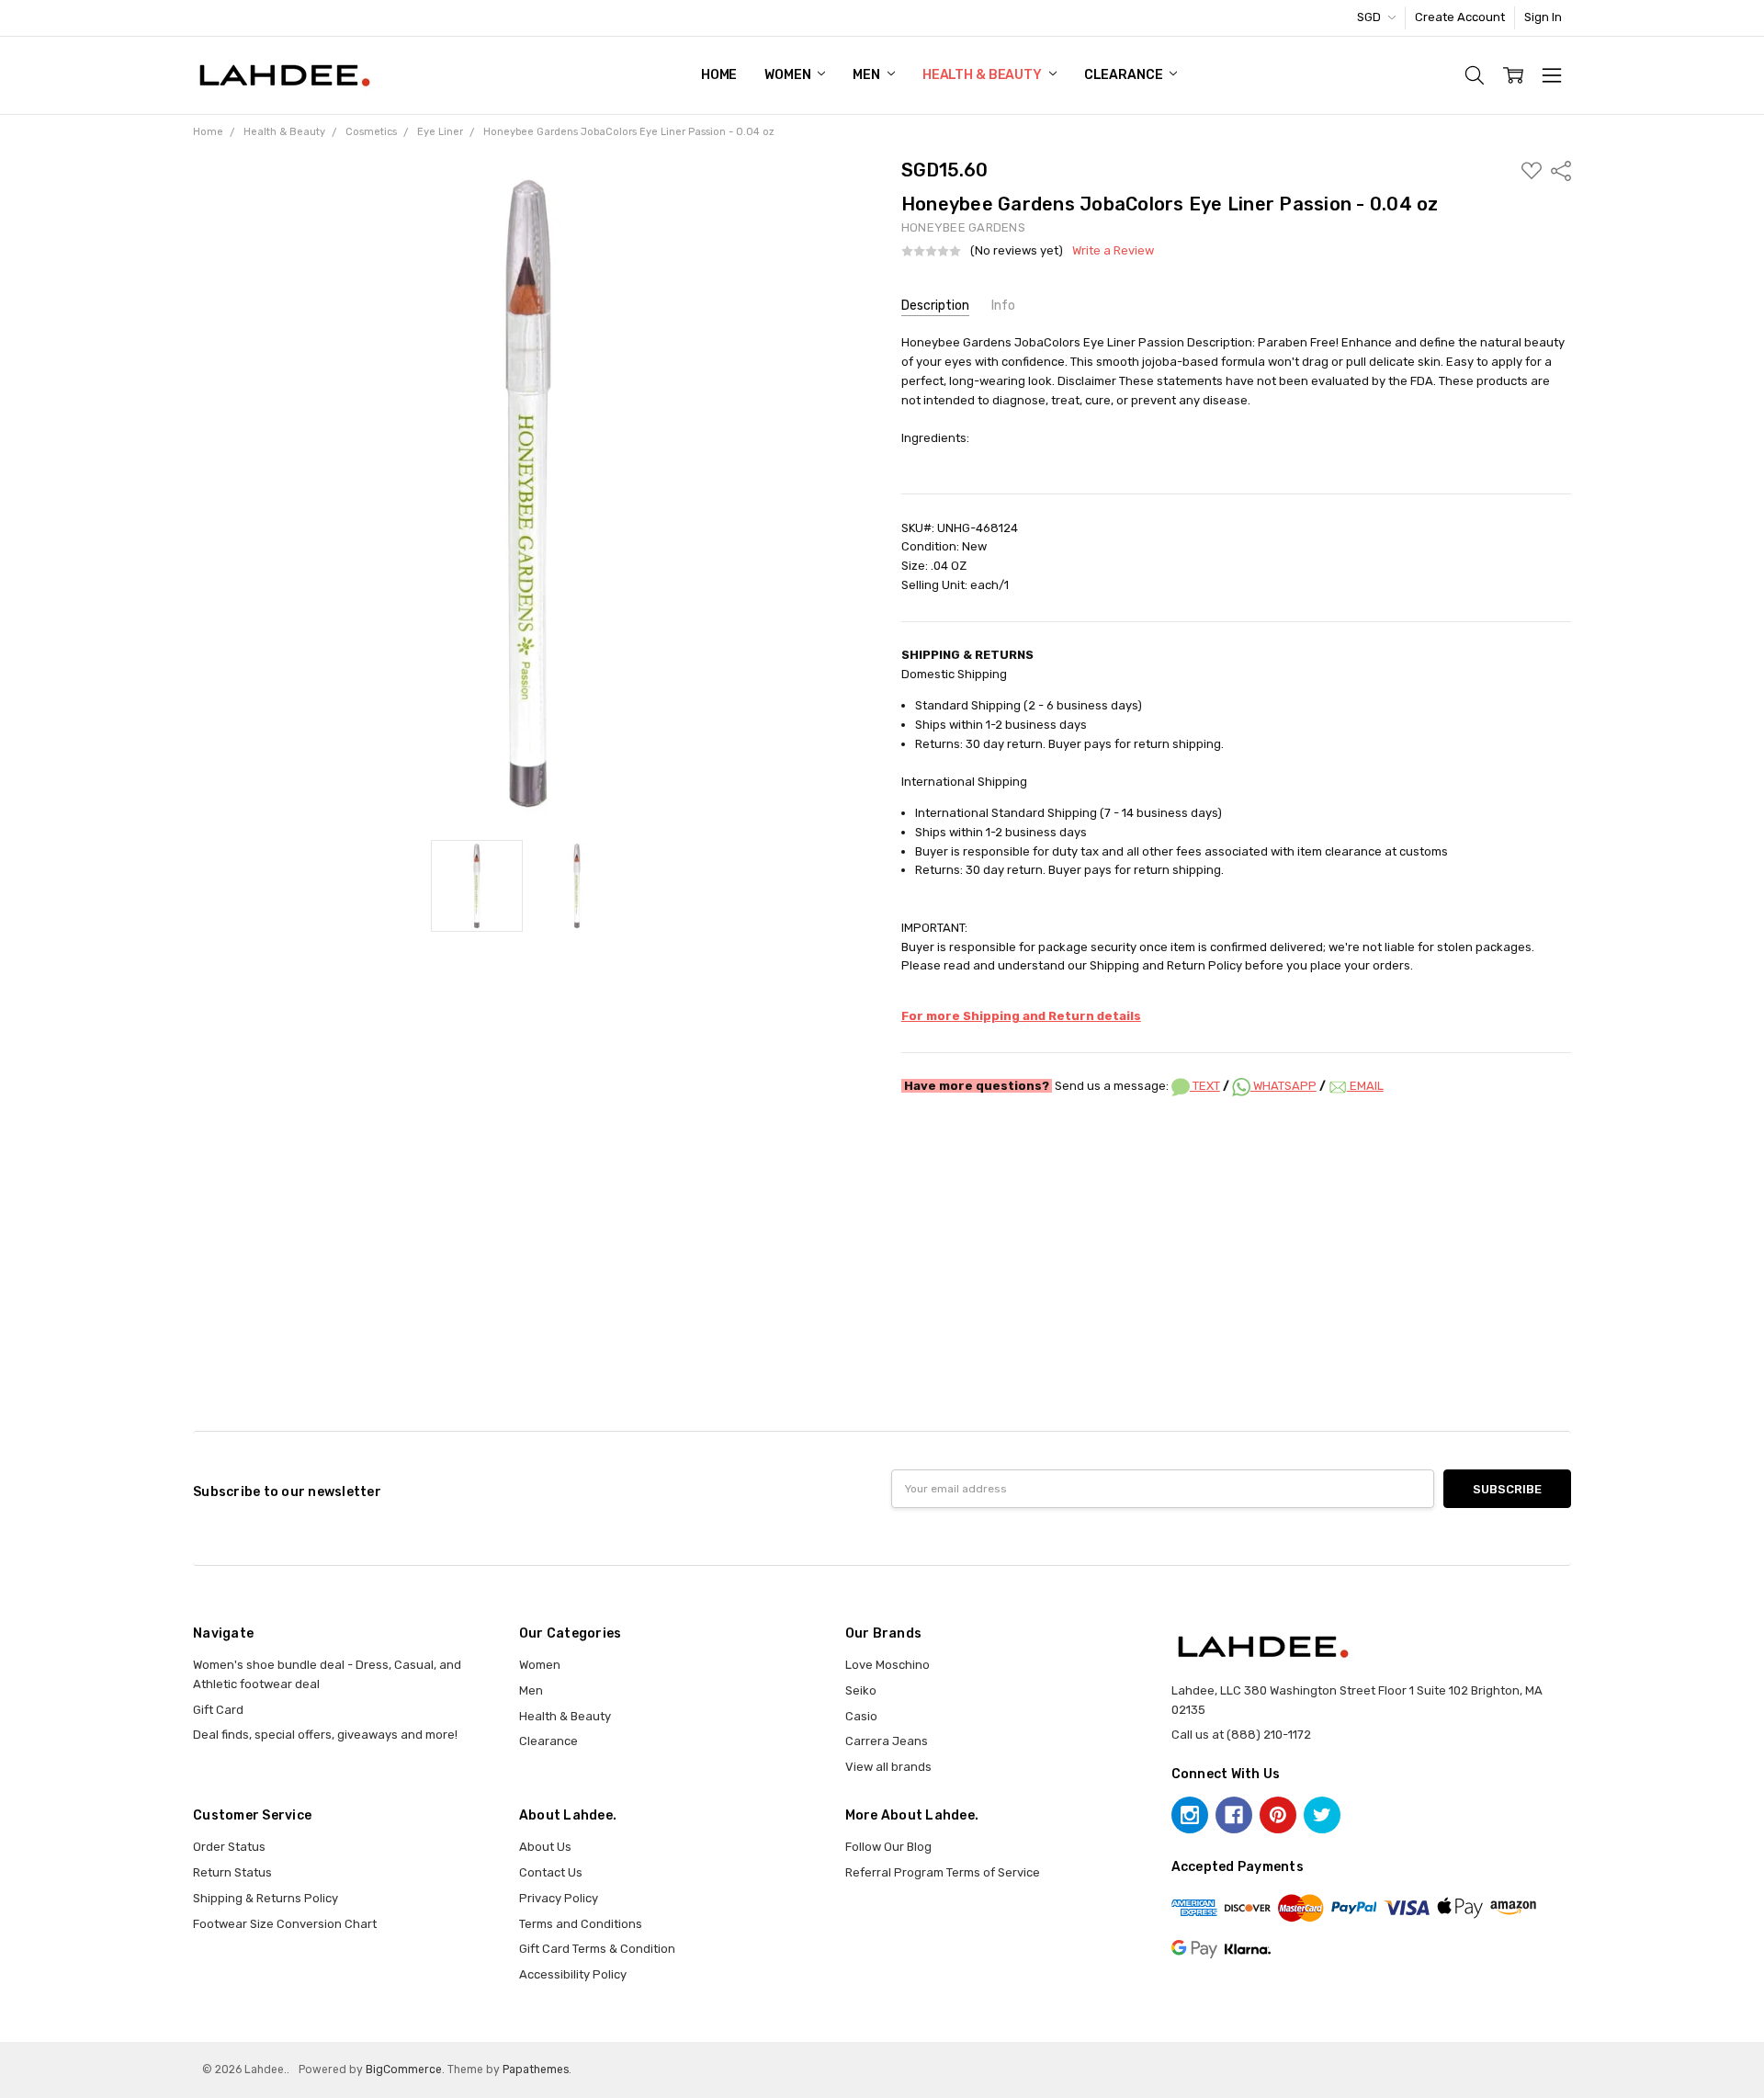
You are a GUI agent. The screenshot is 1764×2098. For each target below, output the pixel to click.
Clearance (1125, 75)
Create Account (1460, 17)
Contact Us (551, 1872)
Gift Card (218, 1710)
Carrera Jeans (887, 1741)
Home (719, 75)
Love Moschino (888, 1665)
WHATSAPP (1283, 1086)
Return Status (232, 1872)
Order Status (229, 1847)
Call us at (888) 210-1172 (1241, 1735)
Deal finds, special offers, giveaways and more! (325, 1735)
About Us (545, 1847)
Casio (861, 1716)
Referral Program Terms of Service (943, 1872)
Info (1003, 306)
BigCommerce (404, 2070)
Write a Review (1113, 251)
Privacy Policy (559, 1898)
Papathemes (536, 2070)
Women (789, 75)
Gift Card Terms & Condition (597, 1949)
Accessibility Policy (573, 1974)
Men (867, 75)
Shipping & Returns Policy (266, 1898)
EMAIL (1365, 1086)
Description (935, 306)
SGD (1370, 17)
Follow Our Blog (888, 1847)
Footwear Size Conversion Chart (285, 1924)
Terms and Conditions (581, 1924)
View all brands (888, 1767)
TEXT (1205, 1086)
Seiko (861, 1690)
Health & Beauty (984, 75)
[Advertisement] (882, 1162)
